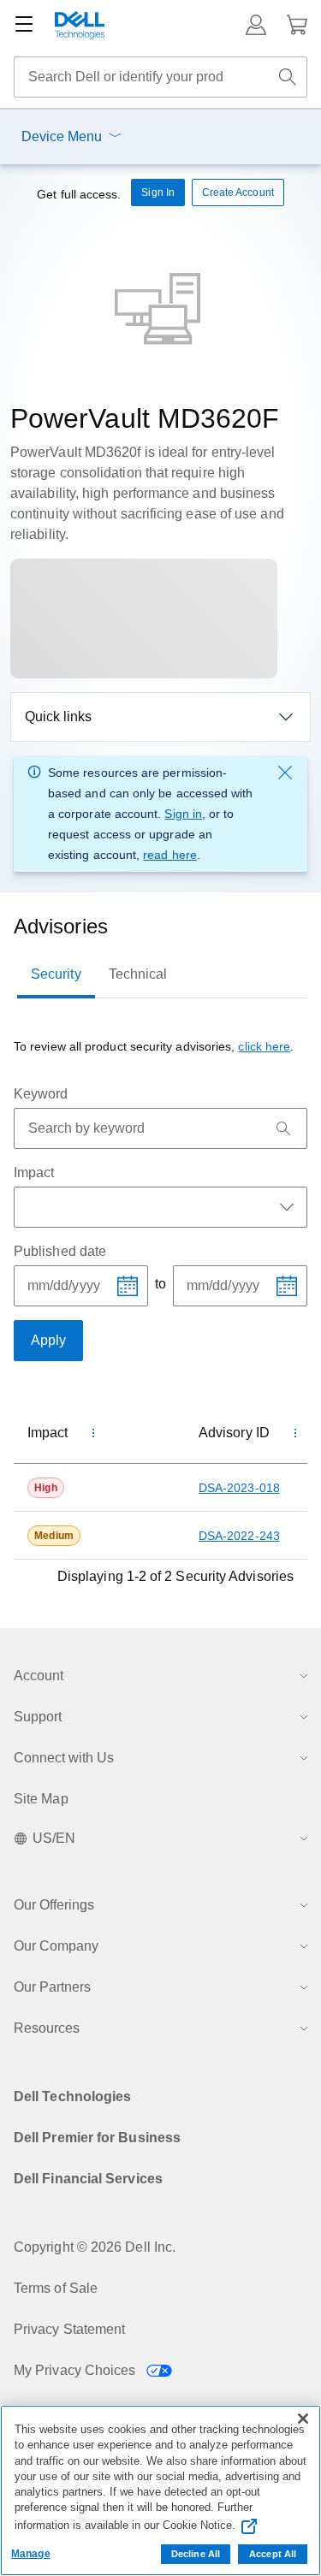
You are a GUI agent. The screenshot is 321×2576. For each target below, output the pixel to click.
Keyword (41, 1094)
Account (39, 1676)
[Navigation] (24, 25)
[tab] (56, 974)
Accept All (273, 2554)
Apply (48, 1340)
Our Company (56, 1946)
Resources (47, 2028)
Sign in (183, 814)
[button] (256, 25)
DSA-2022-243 (239, 1536)
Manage (31, 2554)
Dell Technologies (72, 2096)
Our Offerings (54, 1905)
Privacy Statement (69, 2329)
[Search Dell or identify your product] (288, 77)
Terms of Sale (56, 2288)
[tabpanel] (160, 1312)
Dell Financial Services (88, 2179)
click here (264, 1046)
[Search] (283, 1128)
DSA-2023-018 (239, 1488)
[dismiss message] (285, 773)
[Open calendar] (128, 1286)
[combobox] (160, 77)
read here (170, 855)
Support (38, 1717)
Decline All (196, 2554)
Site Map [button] (41, 1799)
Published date (60, 1251)
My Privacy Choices (77, 2370)
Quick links (58, 717)
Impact (34, 1173)
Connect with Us (64, 1758)
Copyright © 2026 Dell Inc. (95, 2247)
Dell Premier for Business (97, 2138)
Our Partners (52, 1987)
